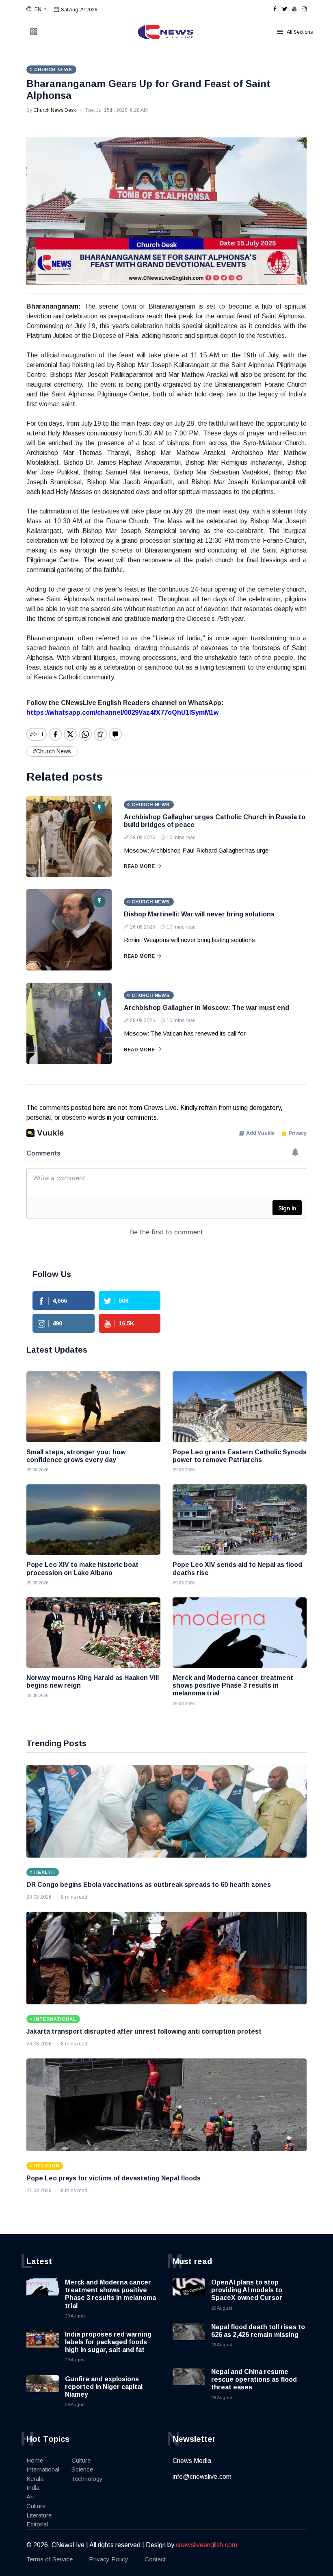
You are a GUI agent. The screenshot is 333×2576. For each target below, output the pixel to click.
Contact (155, 2559)
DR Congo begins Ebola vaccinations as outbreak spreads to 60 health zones (149, 1885)
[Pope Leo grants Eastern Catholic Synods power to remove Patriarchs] (240, 1407)
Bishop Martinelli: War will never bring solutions (199, 914)
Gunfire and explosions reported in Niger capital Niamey (104, 2387)
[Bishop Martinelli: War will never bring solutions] (69, 930)
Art (30, 2497)
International (43, 2469)
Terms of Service (50, 2559)
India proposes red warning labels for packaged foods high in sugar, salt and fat (108, 2342)
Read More (139, 866)
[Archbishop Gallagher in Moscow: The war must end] (69, 1023)
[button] (36, 9)
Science (82, 2469)
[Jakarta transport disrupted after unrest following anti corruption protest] (166, 1958)
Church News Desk (55, 110)
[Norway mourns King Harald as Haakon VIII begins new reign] (93, 1633)
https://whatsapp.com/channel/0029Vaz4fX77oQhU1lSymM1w (122, 713)
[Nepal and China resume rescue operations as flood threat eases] (189, 2384)
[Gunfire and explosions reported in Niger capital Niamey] (43, 2391)
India (33, 2488)
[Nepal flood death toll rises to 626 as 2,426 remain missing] (189, 2339)
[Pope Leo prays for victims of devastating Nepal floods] (166, 2105)
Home (35, 2460)
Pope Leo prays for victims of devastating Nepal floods (114, 2178)
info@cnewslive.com (202, 2477)
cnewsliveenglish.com (207, 2545)
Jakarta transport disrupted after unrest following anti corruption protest (144, 2031)
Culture (36, 2506)
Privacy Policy (109, 2559)
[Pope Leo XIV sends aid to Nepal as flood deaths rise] (240, 1520)
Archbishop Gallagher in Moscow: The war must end (207, 1008)
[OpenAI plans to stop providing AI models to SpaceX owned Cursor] (189, 2295)
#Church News (52, 751)
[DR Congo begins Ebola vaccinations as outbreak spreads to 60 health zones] (166, 1811)
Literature (39, 2515)
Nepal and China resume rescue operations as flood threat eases (254, 2379)
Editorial (37, 2524)
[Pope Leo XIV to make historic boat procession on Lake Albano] (93, 1520)
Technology (87, 2479)
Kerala (35, 2479)
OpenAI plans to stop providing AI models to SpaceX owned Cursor (247, 2290)
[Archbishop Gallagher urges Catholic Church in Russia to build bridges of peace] (69, 836)
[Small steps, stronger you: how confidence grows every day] (93, 1407)
